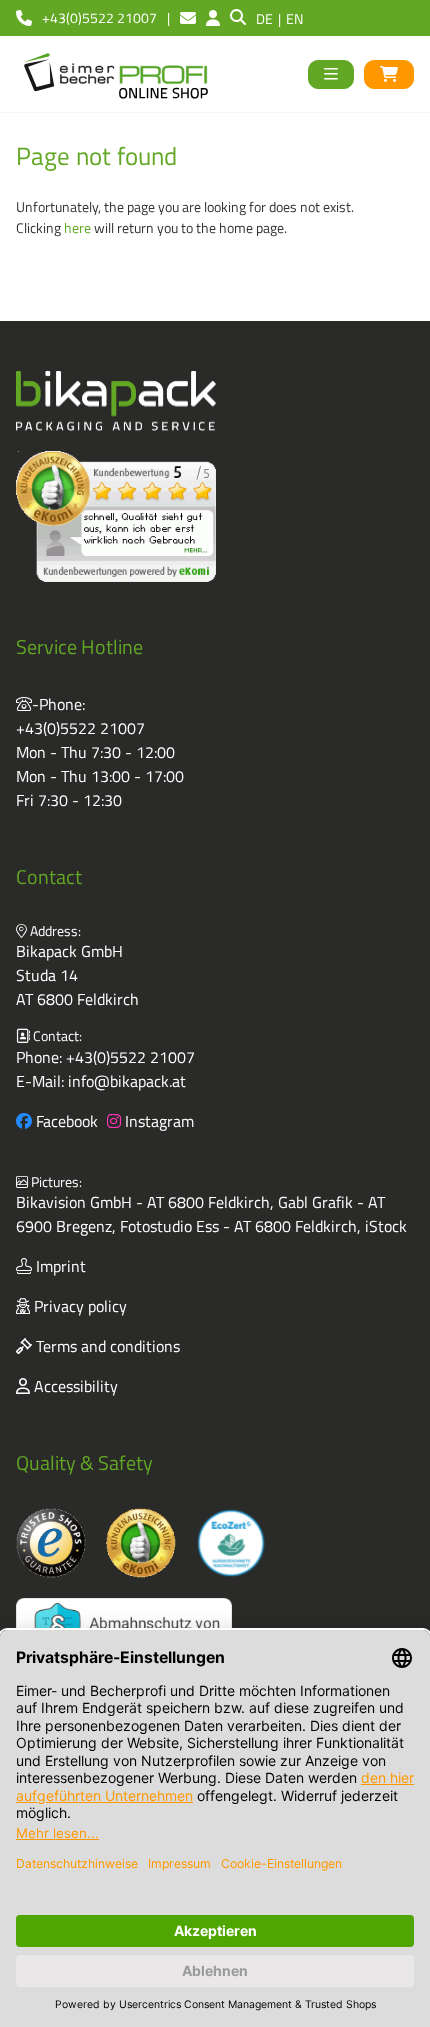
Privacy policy (78, 1306)
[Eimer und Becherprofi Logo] (117, 74)
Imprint (59, 1266)
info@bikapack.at (127, 1081)
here (77, 227)
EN (294, 18)
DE (264, 18)
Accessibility (74, 1386)
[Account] (213, 18)
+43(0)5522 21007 (80, 728)
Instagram (157, 1121)
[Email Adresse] (188, 18)
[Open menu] (331, 74)
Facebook (65, 1121)
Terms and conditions (106, 1346)
